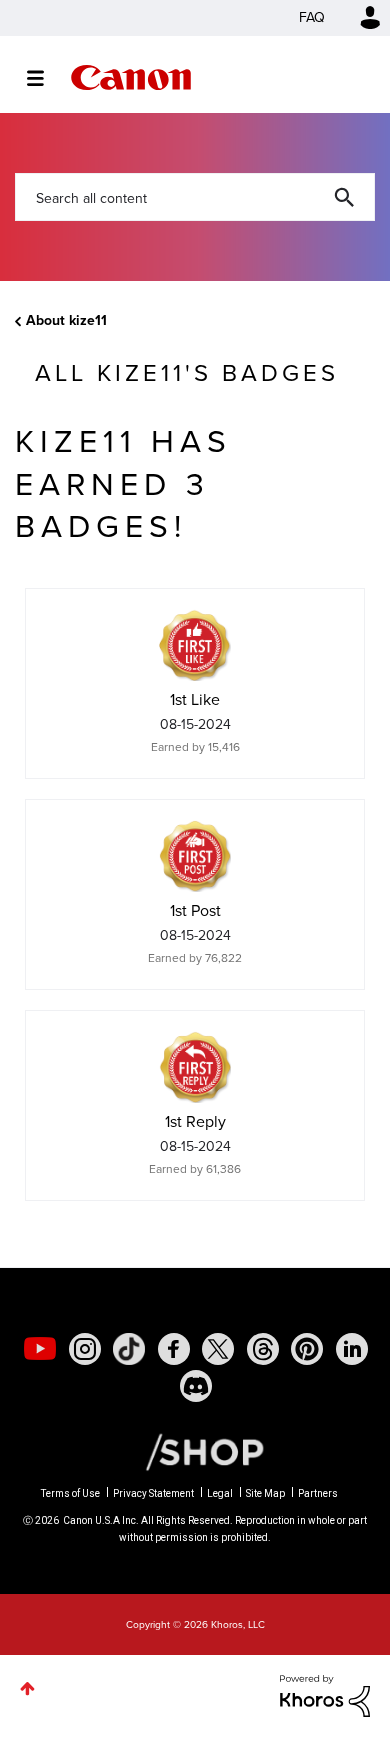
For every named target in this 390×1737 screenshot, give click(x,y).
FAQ (312, 17)
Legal (220, 1493)
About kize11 (66, 320)
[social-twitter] (218, 1349)
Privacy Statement (153, 1493)
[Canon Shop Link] (195, 1451)
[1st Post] (195, 856)
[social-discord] (196, 1386)
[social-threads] (263, 1349)
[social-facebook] (174, 1349)
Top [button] (27, 1688)
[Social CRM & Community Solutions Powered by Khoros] (325, 1694)
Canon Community (131, 77)
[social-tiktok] (129, 1349)
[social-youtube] (40, 1349)
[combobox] (195, 197)
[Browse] (45, 78)
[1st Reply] (195, 1067)
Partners (318, 1493)
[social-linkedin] (352, 1349)
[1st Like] (195, 645)
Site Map (265, 1493)
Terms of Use (70, 1493)
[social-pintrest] (307, 1349)
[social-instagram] (85, 1349)
